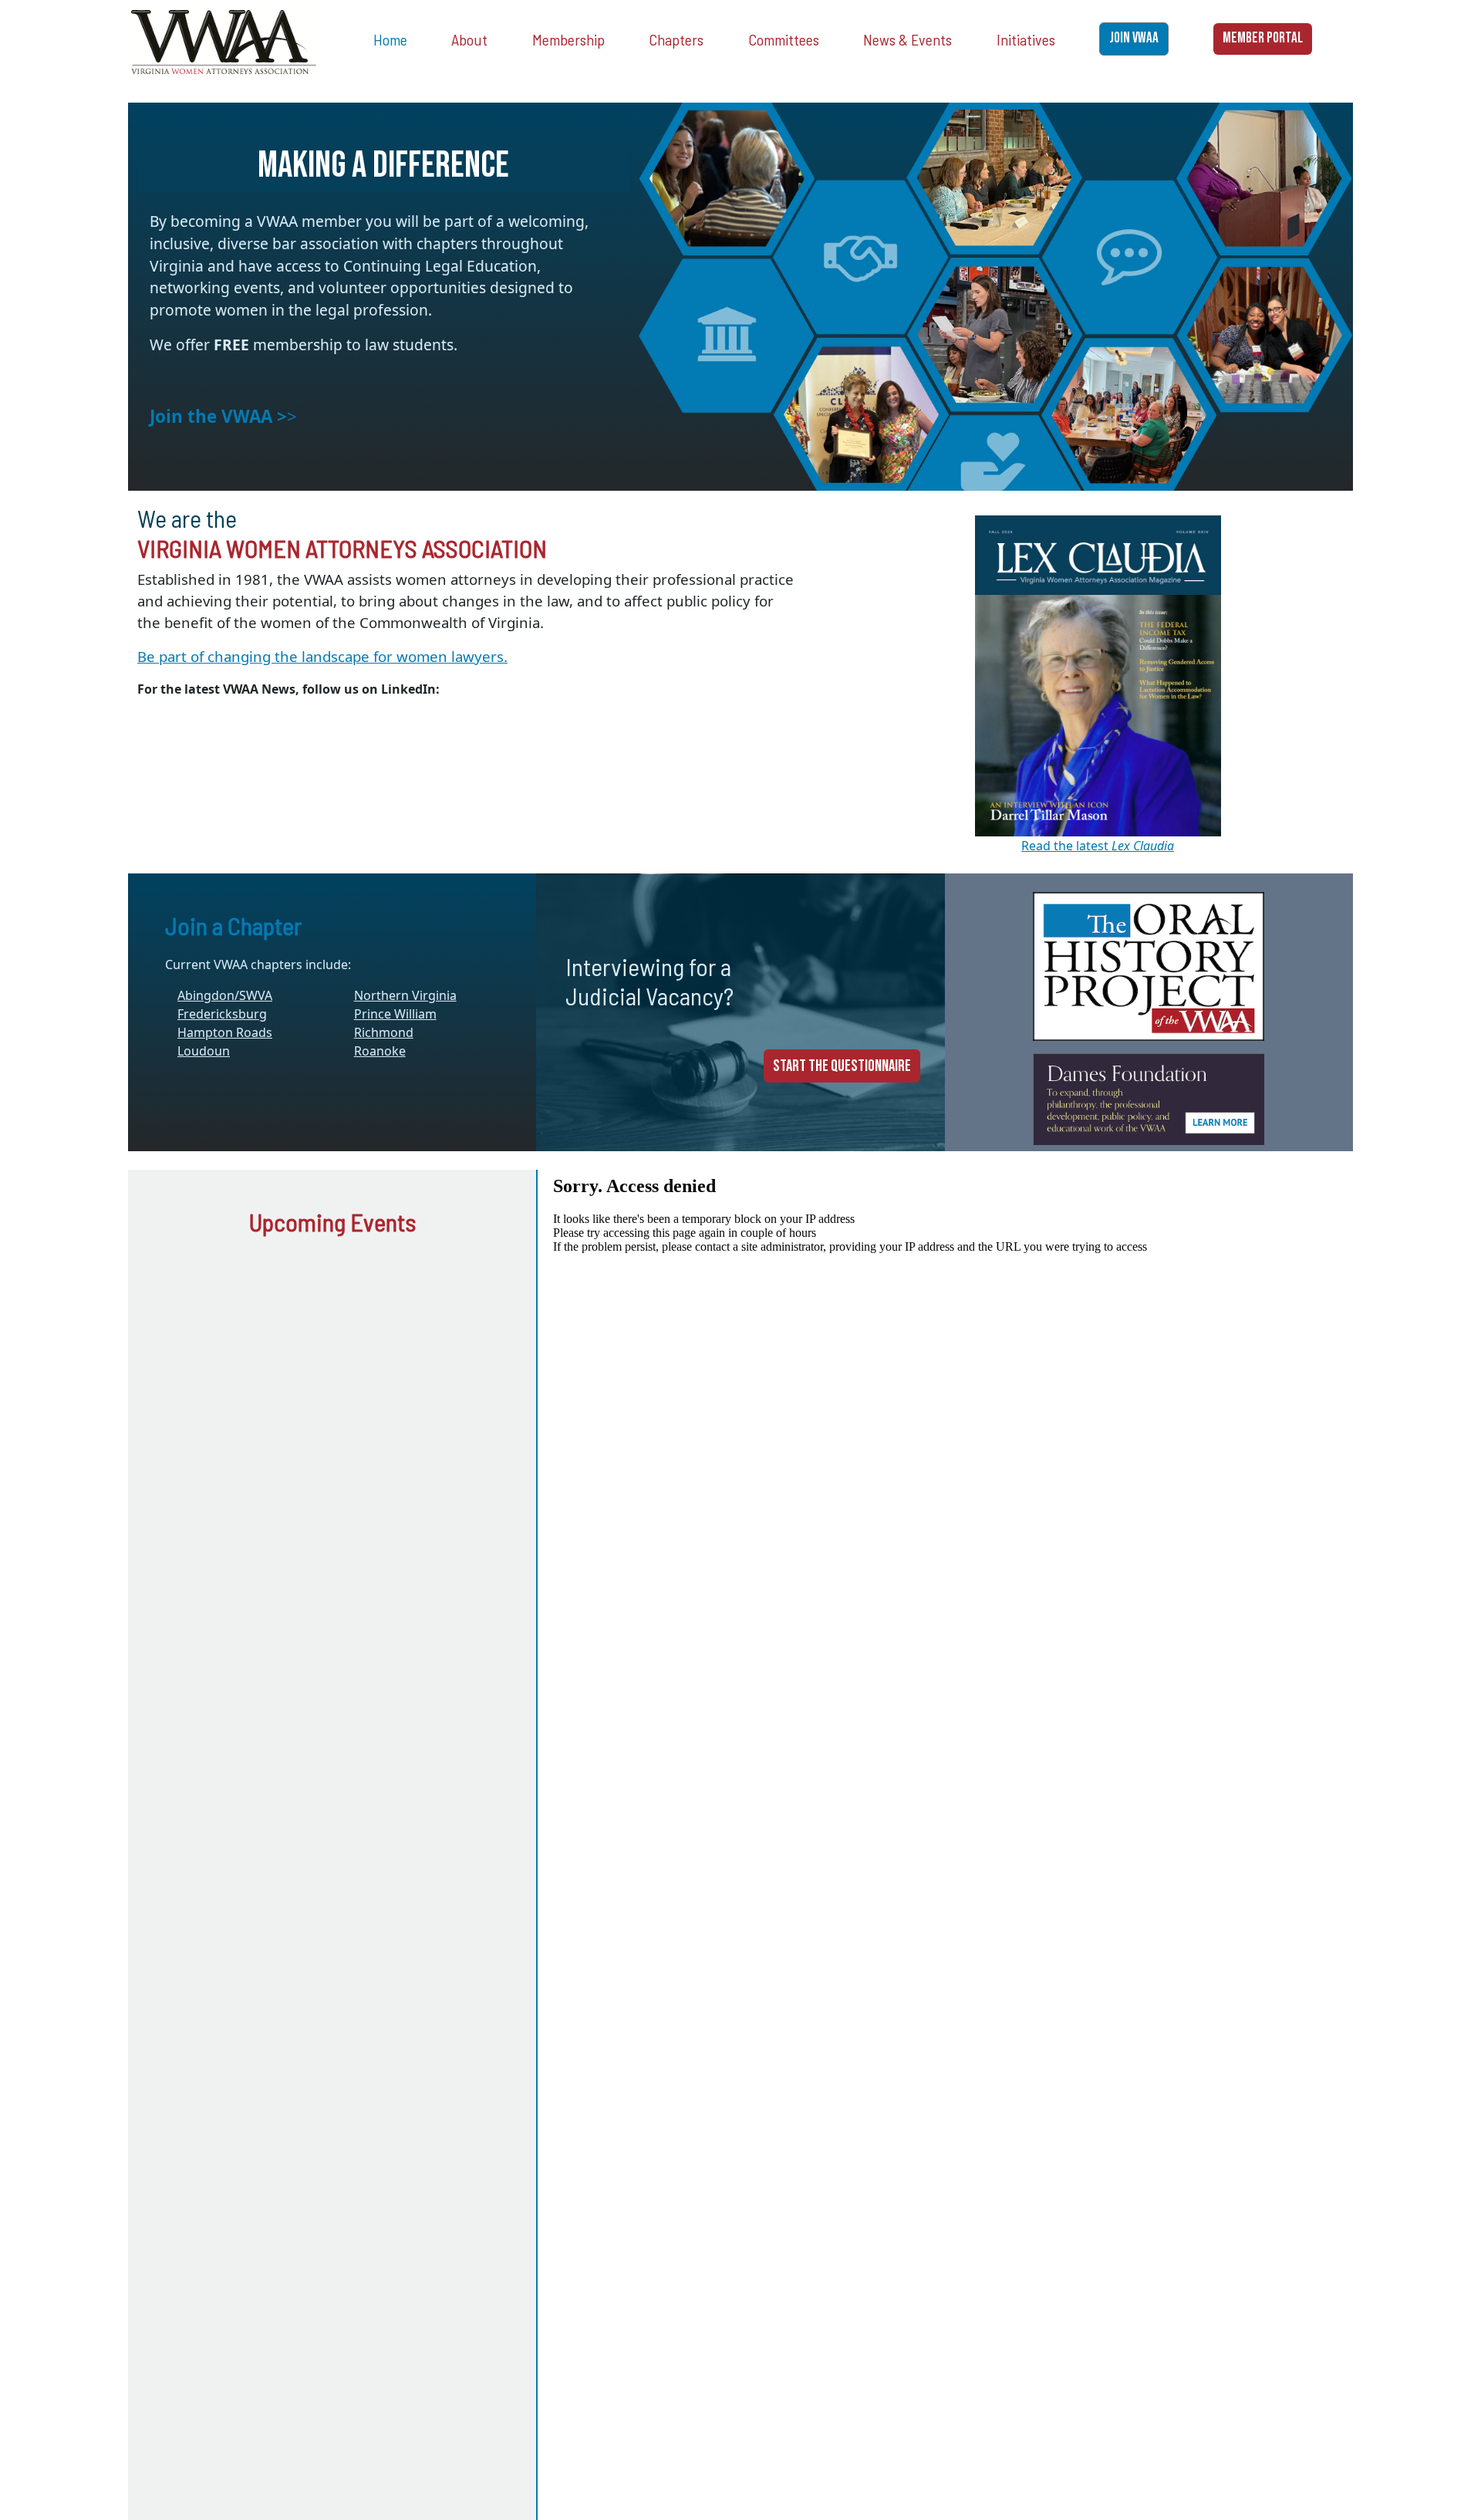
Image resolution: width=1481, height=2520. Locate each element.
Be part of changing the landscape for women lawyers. (322, 656)
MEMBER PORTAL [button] (1263, 38)
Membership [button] (568, 39)
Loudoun (204, 1051)
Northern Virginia (405, 995)
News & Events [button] (907, 39)
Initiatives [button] (1026, 39)
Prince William (395, 1014)
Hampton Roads (225, 1032)
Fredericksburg (222, 1014)
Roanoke (380, 1051)
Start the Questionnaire (842, 1066)
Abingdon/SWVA (225, 995)
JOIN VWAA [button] (1134, 38)
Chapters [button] (676, 39)
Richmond (384, 1032)
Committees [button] (784, 39)
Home (390, 39)
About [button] (469, 39)
